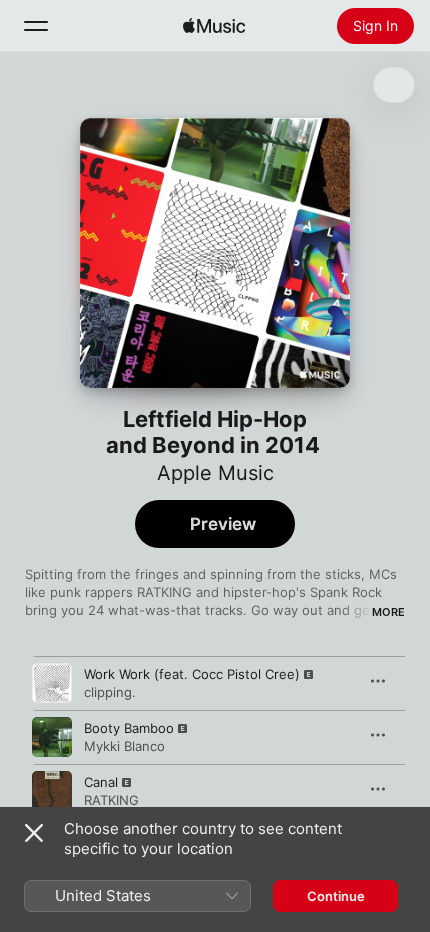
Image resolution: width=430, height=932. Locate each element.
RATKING (111, 800)
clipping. (110, 692)
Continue (336, 896)
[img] (214, 26)
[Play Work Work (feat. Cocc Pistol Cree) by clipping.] (52, 683)
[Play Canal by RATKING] (52, 791)
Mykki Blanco (124, 746)
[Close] (34, 833)
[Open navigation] (36, 26)
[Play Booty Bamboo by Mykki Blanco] (52, 737)
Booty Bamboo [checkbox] (129, 728)
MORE (388, 612)
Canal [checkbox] (101, 782)
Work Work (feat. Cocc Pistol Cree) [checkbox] (192, 674)
